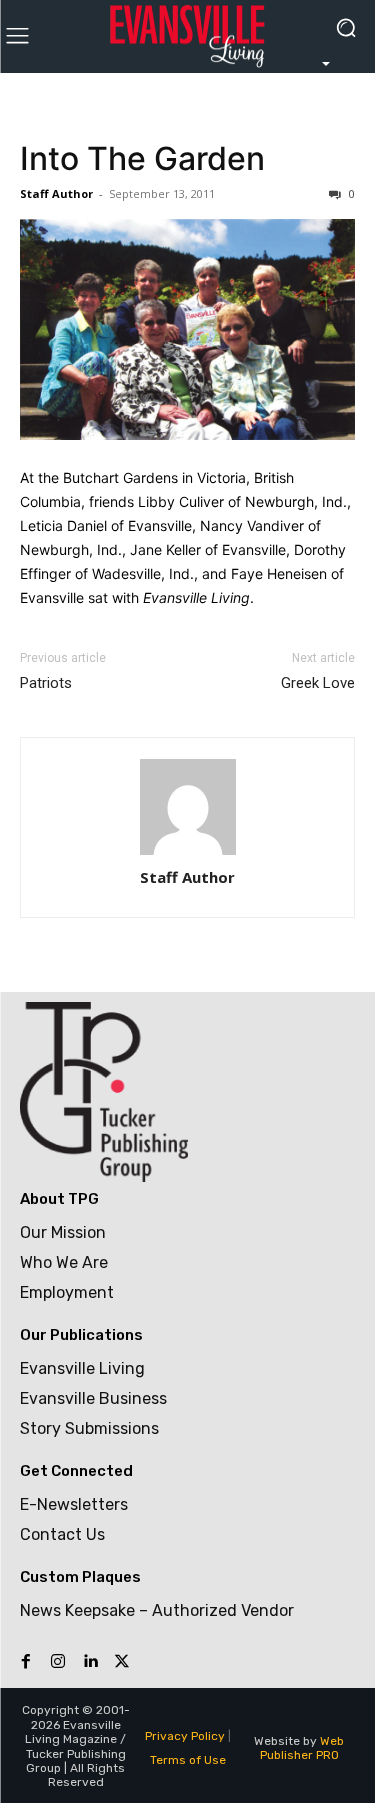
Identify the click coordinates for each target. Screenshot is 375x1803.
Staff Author (56, 193)
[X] (122, 1662)
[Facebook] (26, 1662)
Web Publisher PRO (302, 1748)
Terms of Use (188, 1760)
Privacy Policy (185, 1736)
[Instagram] (58, 1662)
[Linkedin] (90, 1662)
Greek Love (318, 683)
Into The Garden (142, 158)
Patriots (46, 683)
